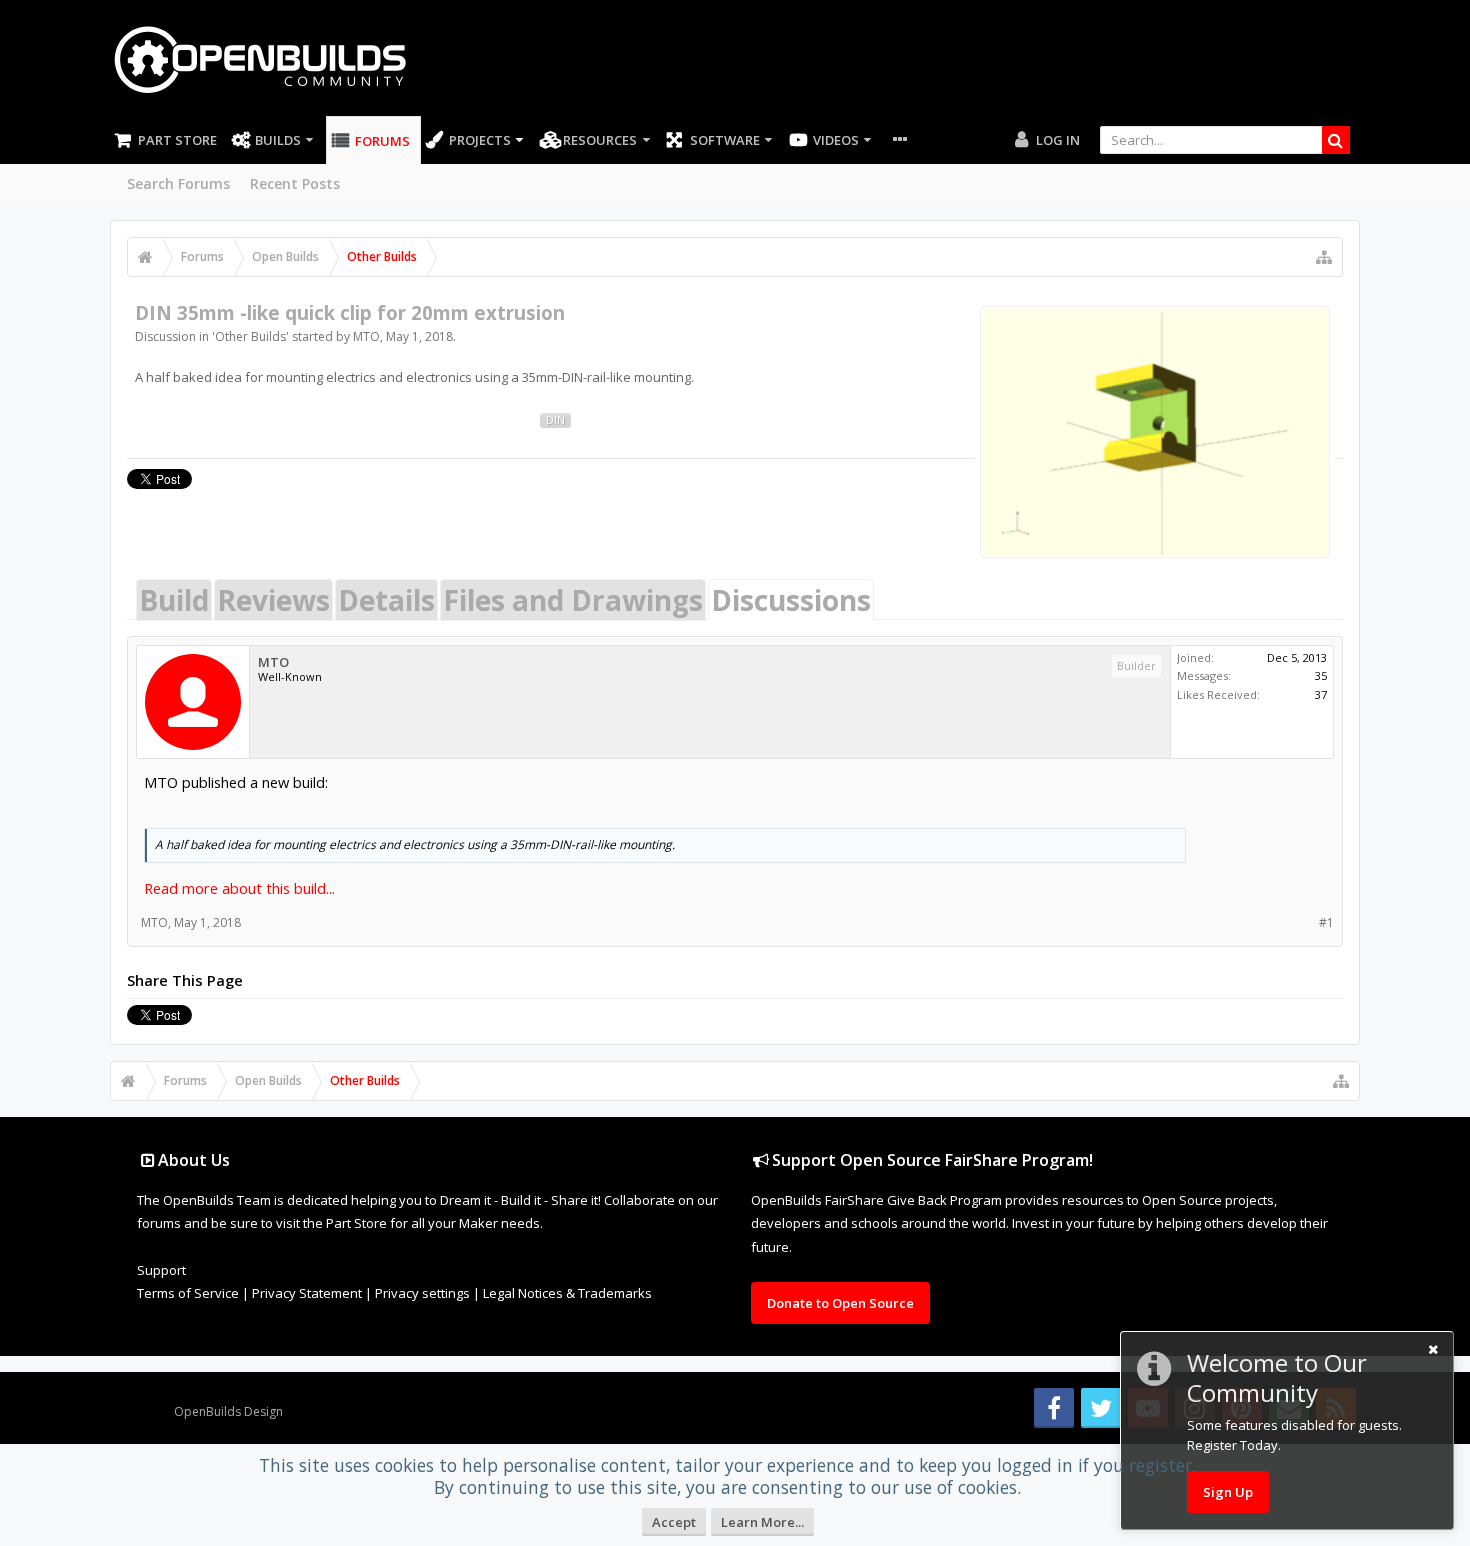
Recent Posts (295, 183)
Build (174, 600)
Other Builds (250, 336)
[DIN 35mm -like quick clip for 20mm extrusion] (1154, 432)
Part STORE (177, 140)
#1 (1326, 922)
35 (1321, 675)
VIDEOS (836, 140)
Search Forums (178, 183)
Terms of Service (188, 1293)
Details (386, 600)
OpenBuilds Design (228, 1411)
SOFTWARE (725, 140)
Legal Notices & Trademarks (567, 1293)
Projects (480, 140)
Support (161, 1270)
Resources (600, 140)
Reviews (273, 600)
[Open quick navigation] (1324, 257)
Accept (674, 1522)
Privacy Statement (307, 1293)
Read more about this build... (239, 888)
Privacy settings (422, 1293)
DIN (555, 420)
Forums (382, 141)
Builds (278, 140)
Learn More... (762, 1522)
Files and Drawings (573, 600)
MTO (366, 336)
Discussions (791, 600)
